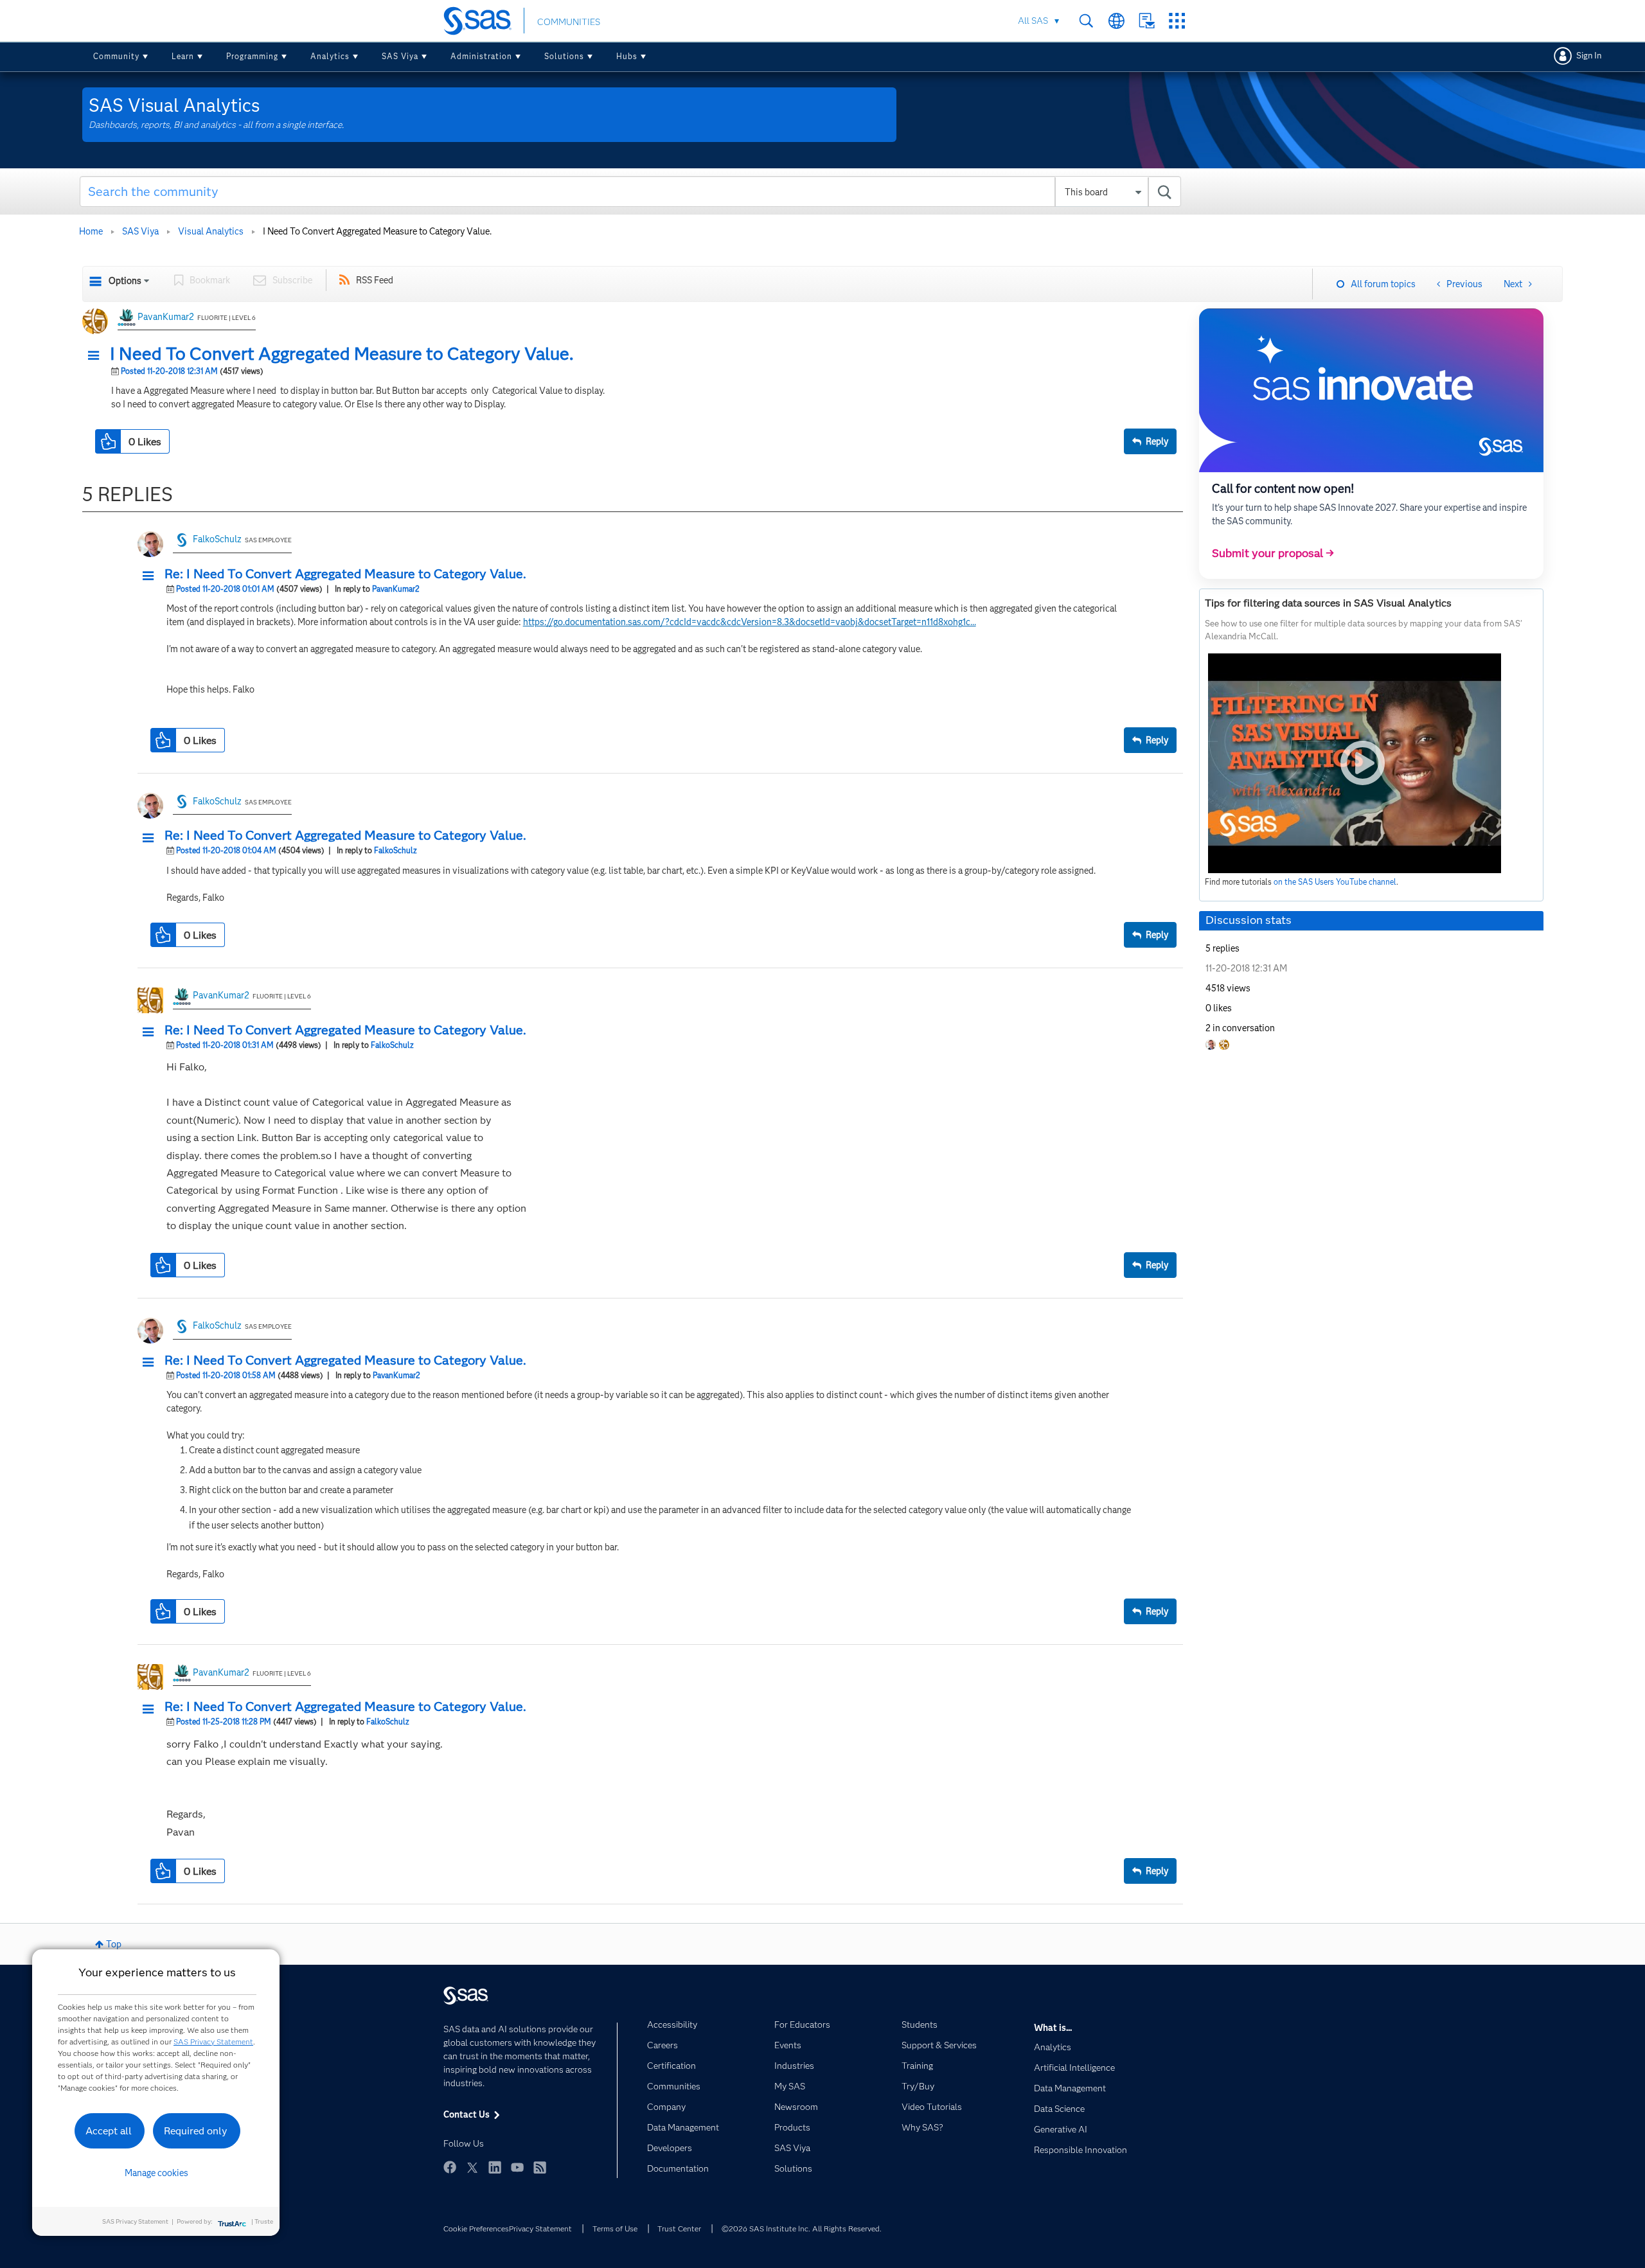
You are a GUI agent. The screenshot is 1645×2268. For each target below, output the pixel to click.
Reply (1157, 441)
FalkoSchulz (217, 539)
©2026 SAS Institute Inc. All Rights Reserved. (802, 2228)
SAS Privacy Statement (213, 2042)
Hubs (627, 56)
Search (1086, 21)
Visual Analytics (211, 231)
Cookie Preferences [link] (476, 2228)
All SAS (1033, 21)
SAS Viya (400, 56)
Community (116, 56)
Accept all (109, 2131)
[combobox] (631, 191)
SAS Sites (1177, 21)
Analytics (330, 56)
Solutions (564, 56)
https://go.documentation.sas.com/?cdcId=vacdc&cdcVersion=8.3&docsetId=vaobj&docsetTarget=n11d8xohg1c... (750, 622)
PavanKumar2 (166, 317)
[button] (97, 356)
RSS (540, 2167)
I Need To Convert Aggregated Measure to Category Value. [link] (377, 231)
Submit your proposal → (1273, 553)
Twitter (472, 2167)
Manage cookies (156, 2173)
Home (91, 231)
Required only (196, 2131)
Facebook (450, 2167)
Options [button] (125, 281)
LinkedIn (495, 2167)
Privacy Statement (540, 2228)
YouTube (517, 2167)
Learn (183, 56)
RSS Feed (375, 280)
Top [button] (114, 1944)
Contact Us (1147, 21)
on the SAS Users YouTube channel (1335, 882)
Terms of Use (615, 2228)
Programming (252, 56)
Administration (481, 56)
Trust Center (679, 2228)
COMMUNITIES (569, 22)
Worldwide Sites (1116, 21)
